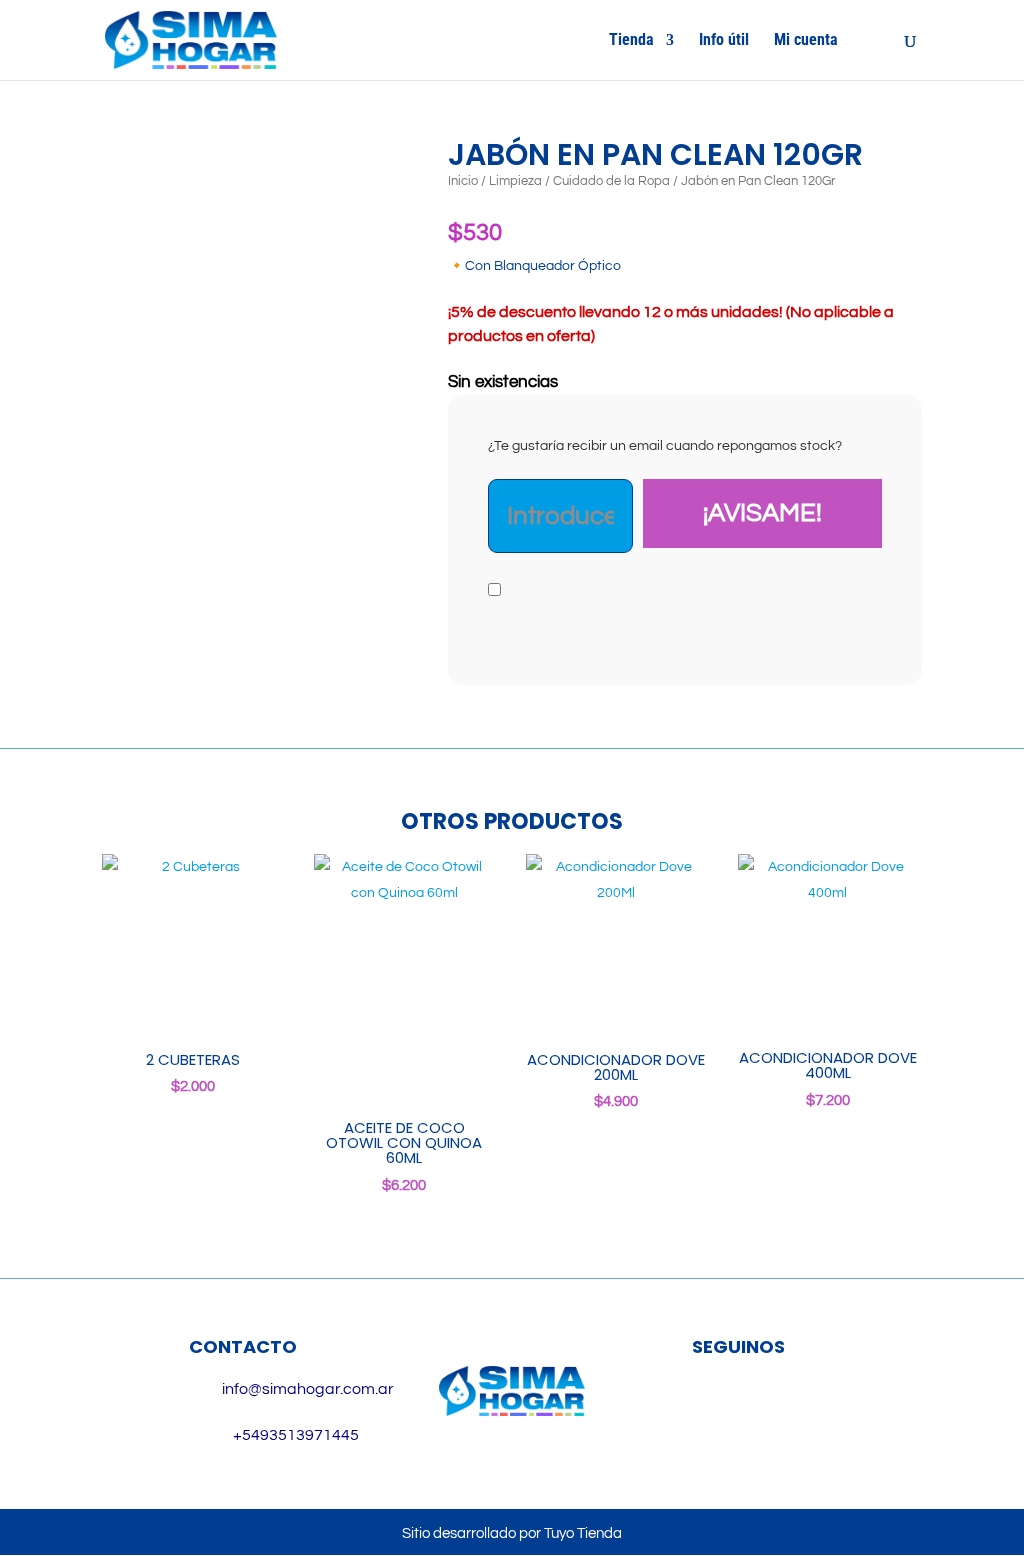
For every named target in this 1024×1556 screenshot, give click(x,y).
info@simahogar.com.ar (308, 1389)
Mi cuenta (806, 41)
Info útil (724, 41)
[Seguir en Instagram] (768, 1412)
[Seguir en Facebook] (710, 1412)
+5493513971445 (296, 1435)
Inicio (463, 181)
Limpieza (515, 181)
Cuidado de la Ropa (611, 181)
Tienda (631, 41)
